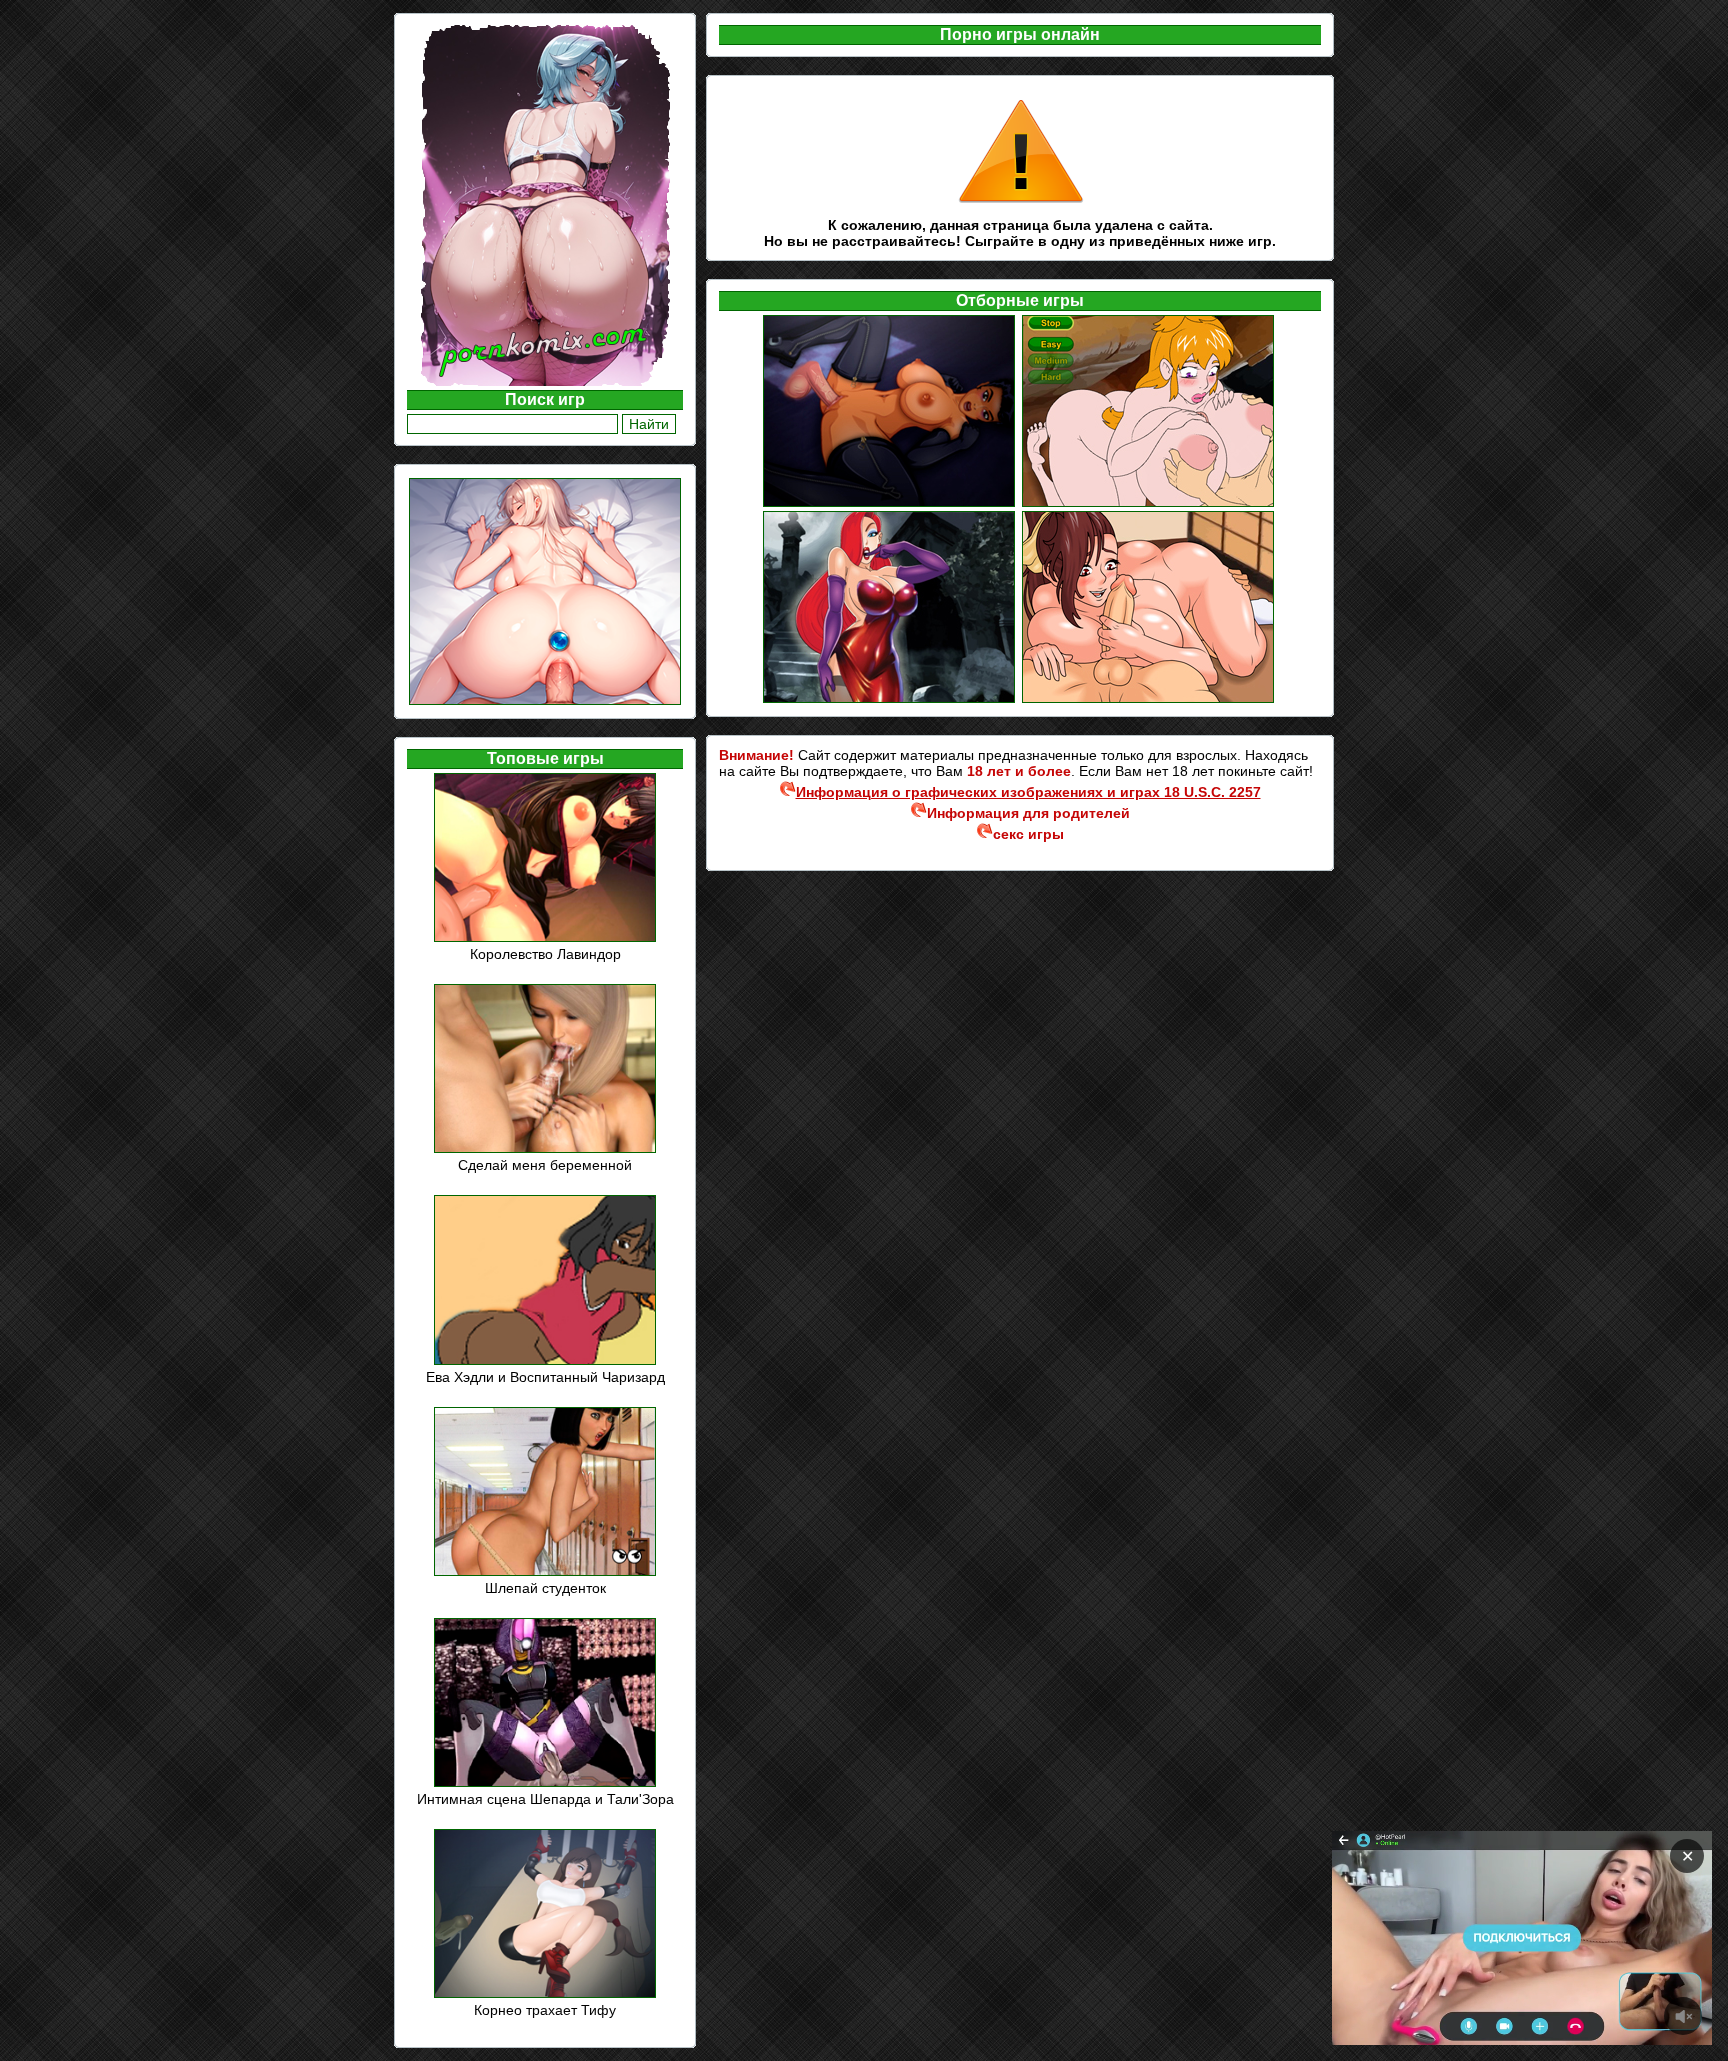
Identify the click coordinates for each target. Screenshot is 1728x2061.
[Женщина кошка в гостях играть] (890, 504)
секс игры (1028, 834)
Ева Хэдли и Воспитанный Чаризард (545, 1377)
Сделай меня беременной (545, 1165)
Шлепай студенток (545, 1588)
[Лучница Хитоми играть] (1149, 700)
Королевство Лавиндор (545, 954)
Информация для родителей (1028, 813)
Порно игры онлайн (1020, 34)
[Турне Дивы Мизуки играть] (1149, 504)
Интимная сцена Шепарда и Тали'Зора (545, 1799)
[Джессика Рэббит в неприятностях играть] (890, 700)
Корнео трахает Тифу (545, 2010)
